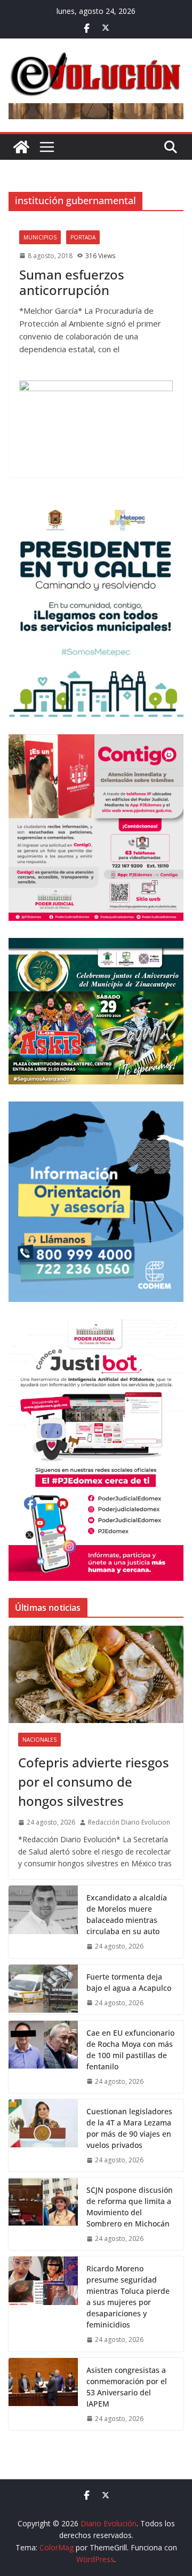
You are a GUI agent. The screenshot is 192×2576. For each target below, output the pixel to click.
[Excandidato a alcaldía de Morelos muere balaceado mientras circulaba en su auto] (43, 1922)
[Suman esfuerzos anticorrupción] (96, 424)
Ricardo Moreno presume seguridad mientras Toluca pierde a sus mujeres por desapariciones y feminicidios (128, 2296)
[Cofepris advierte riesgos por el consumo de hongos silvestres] (96, 1674)
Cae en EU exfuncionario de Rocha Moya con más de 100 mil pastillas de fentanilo (130, 2050)
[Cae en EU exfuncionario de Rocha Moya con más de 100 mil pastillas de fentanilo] (43, 2057)
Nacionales (39, 1740)
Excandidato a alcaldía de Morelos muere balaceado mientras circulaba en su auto (127, 1914)
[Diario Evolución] (21, 147)
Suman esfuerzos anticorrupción (72, 282)
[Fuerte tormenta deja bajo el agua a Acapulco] (43, 1989)
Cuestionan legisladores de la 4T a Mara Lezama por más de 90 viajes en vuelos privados (129, 2128)
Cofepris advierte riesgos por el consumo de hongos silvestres (94, 1782)
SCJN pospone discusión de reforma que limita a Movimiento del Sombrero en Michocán (130, 2207)
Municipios (40, 237)
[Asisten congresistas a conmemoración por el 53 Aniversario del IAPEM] (43, 2394)
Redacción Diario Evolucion (129, 1822)
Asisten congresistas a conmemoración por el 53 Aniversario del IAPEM (127, 2387)
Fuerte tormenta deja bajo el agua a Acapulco (129, 1982)
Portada (83, 237)
